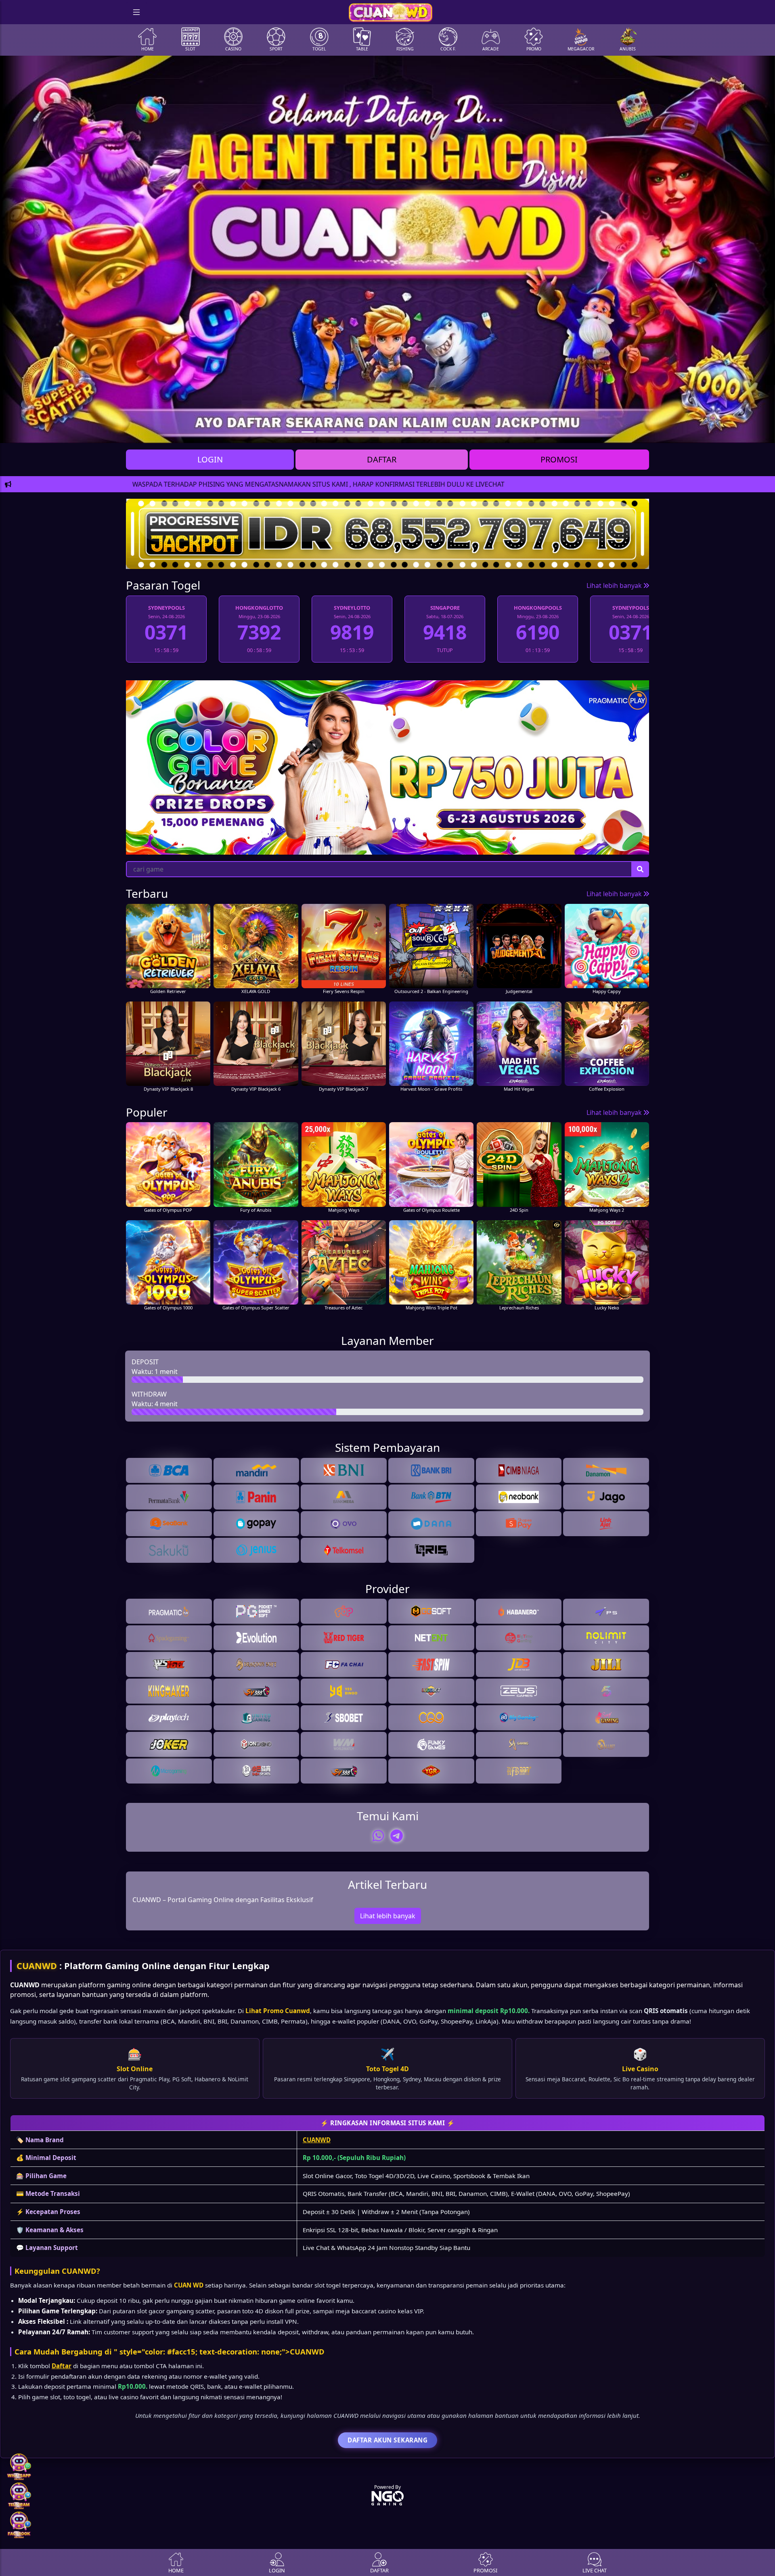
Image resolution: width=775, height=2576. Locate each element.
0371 (445, 632)
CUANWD (37, 1966)
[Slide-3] (337, 432)
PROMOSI (559, 459)
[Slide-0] (293, 432)
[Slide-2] (322, 432)
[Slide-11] (453, 432)
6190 (352, 632)
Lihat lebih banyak (615, 585)
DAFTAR (382, 459)
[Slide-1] (308, 432)
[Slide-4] (351, 432)
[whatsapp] (378, 1836)
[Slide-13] (482, 432)
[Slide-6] (380, 432)
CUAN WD (189, 2285)
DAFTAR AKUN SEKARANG (387, 2440)
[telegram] (397, 1836)
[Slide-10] (438, 432)
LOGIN (210, 459)
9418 (259, 632)
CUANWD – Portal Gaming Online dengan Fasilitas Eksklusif (223, 1900)
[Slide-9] (424, 432)
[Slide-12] (467, 432)
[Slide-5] (366, 432)
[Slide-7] (395, 432)
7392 (538, 632)
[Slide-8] (409, 432)
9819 (166, 632)
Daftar (62, 2366)
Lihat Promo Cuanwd (278, 2011)
